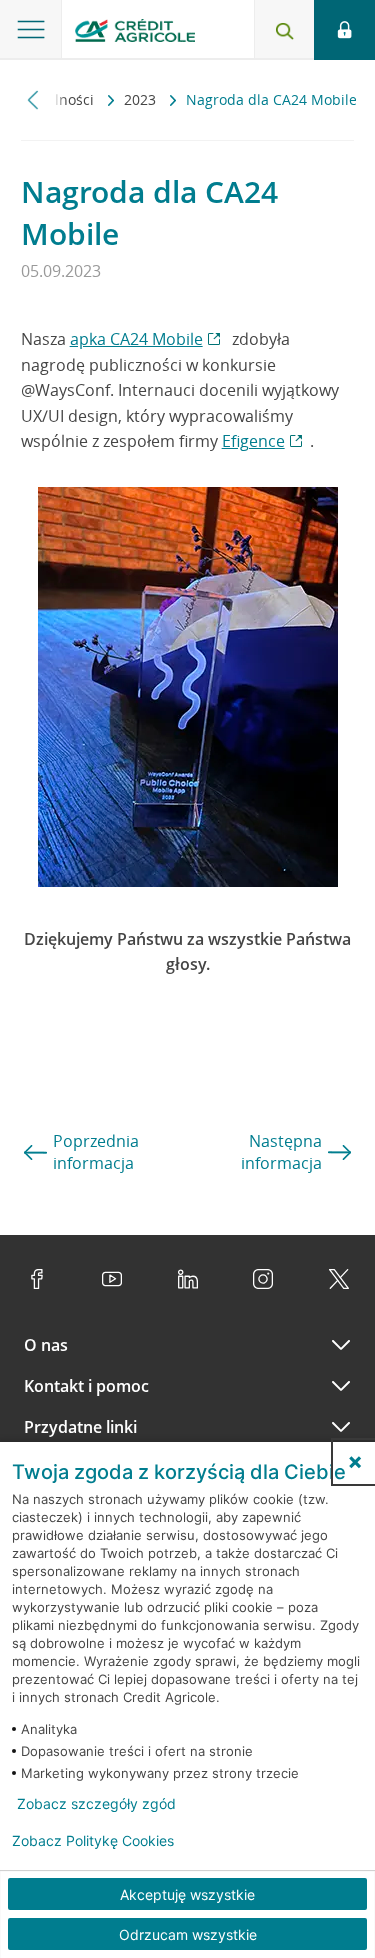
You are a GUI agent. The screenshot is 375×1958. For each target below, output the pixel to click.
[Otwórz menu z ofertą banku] (31, 30)
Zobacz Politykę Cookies (93, 1841)
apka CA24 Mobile (136, 339)
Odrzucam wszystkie (188, 1934)
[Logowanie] (344, 30)
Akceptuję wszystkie (187, 1894)
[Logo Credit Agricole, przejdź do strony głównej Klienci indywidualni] (135, 33)
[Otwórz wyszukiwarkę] (284, 30)
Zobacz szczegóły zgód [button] (96, 1804)
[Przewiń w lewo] (33, 99)
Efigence (253, 441)
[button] (355, 1462)
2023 (142, 99)
